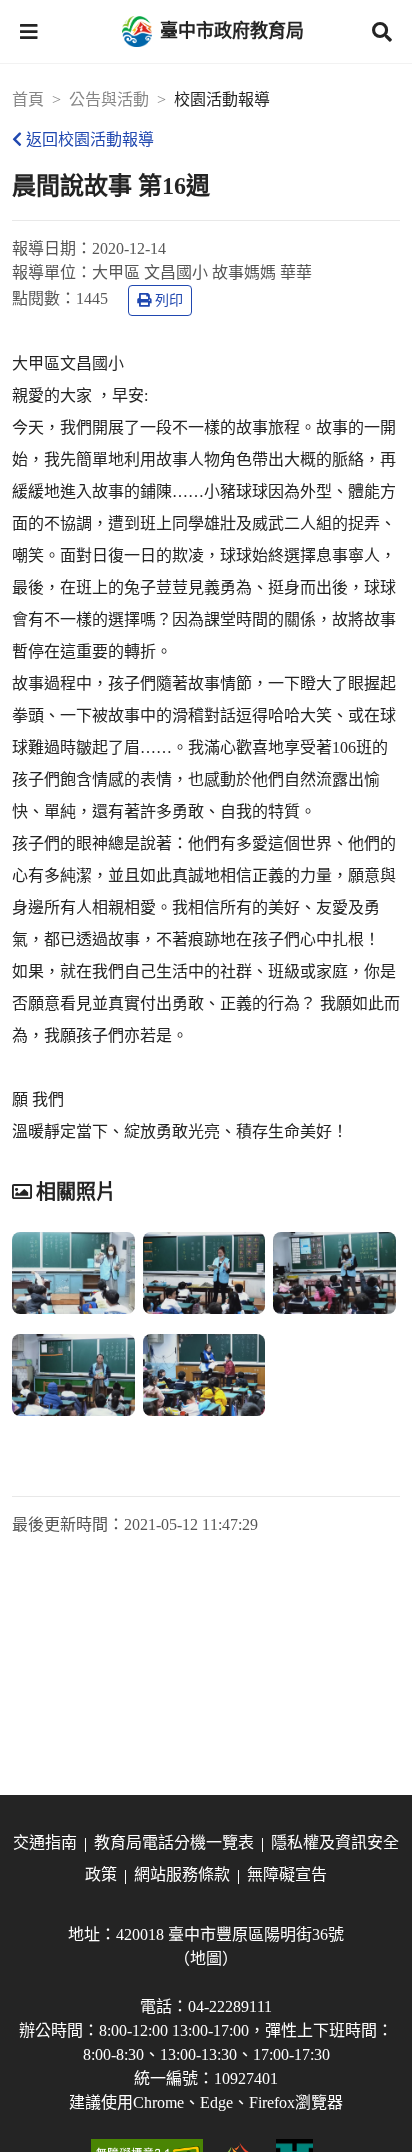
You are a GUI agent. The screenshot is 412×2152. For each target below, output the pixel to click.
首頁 (28, 99)
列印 (169, 300)
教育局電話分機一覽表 (174, 1842)
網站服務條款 (182, 1874)
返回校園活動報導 (90, 139)
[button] (29, 32)
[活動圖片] (73, 1273)
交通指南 (45, 1842)
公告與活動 (109, 99)
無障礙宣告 (287, 1874)
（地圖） (206, 1958)
